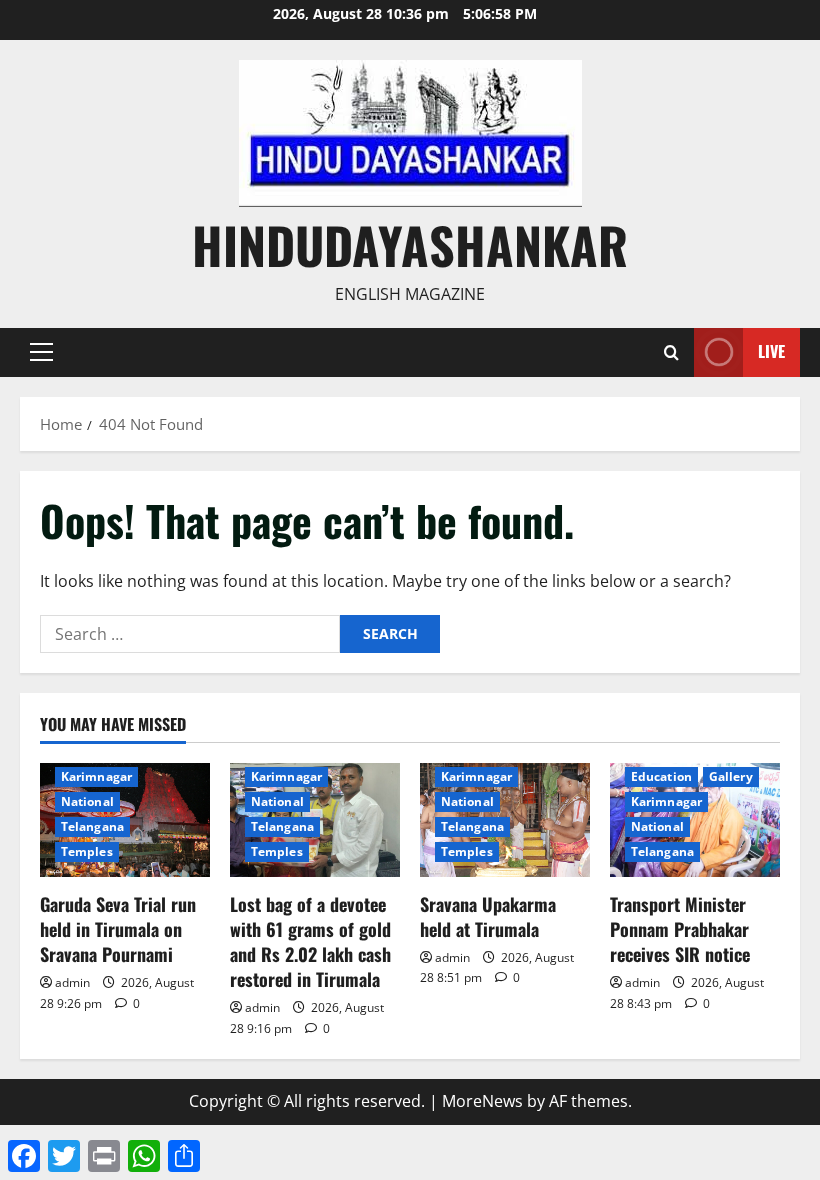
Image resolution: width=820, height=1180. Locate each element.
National (87, 801)
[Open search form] (671, 352)
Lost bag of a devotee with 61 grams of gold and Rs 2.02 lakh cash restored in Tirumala (310, 942)
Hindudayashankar (410, 244)
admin (72, 982)
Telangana (92, 826)
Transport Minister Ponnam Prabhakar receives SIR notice (680, 929)
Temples (87, 851)
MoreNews (482, 1101)
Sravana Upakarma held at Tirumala (488, 916)
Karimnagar (96, 776)
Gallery (731, 776)
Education (661, 776)
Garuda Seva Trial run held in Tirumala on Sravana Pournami (118, 929)
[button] (41, 352)
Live (771, 351)
